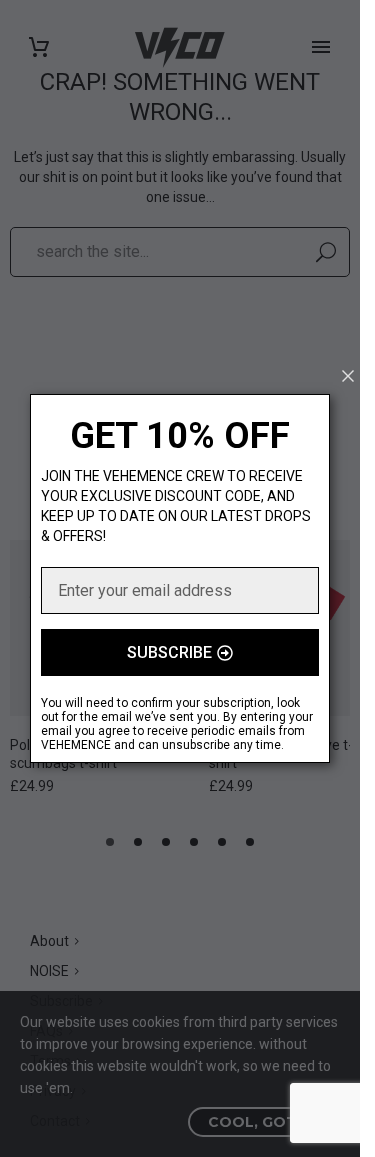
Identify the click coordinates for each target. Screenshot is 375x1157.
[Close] (348, 376)
